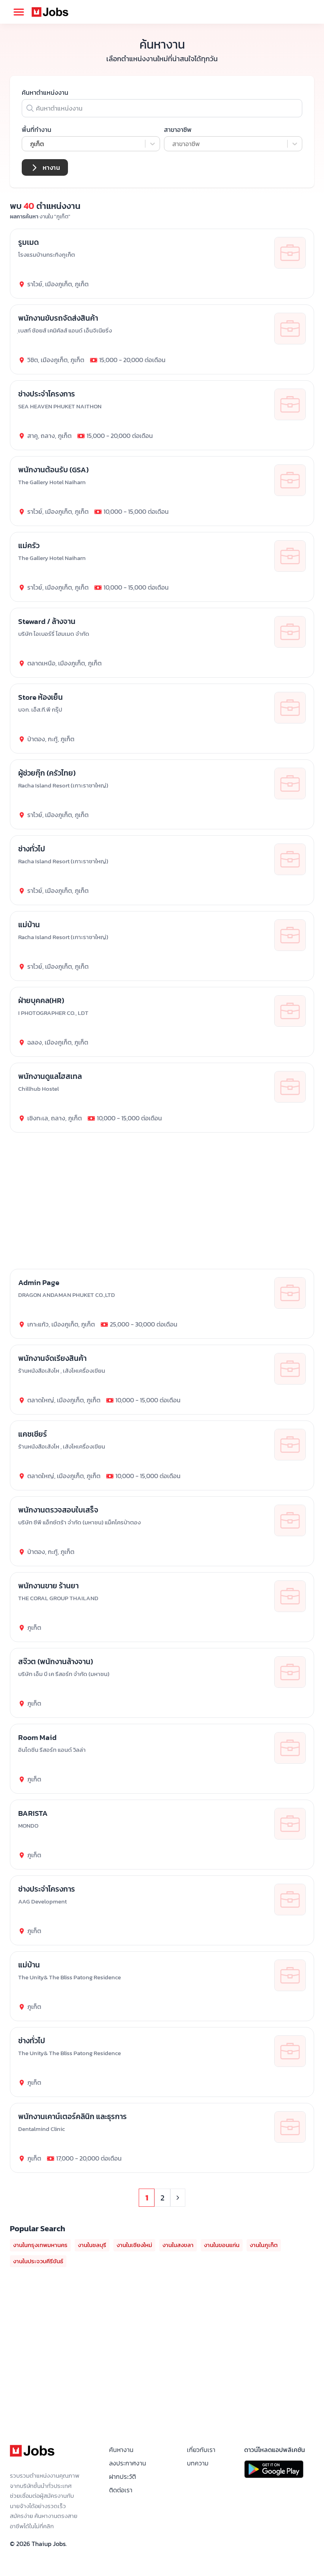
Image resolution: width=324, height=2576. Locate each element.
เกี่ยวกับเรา (201, 2450)
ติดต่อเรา (121, 2490)
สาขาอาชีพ (178, 130)
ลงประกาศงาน (128, 2463)
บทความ (198, 2463)
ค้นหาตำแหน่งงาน (45, 92)
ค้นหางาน (121, 2450)
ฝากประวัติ (122, 2476)
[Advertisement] (162, 2356)
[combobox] (31, 144)
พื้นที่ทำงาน (37, 130)
